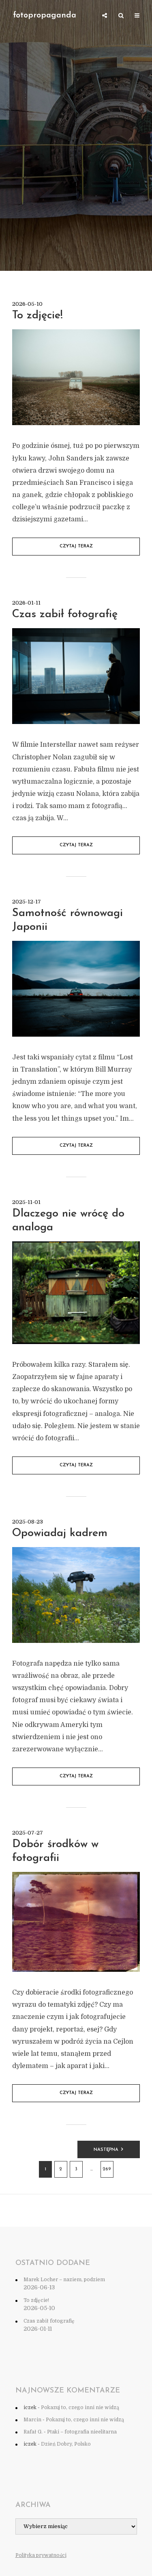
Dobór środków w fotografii (55, 1851)
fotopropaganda (45, 15)
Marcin (32, 2420)
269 (107, 2169)
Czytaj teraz (76, 546)
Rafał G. (33, 2432)
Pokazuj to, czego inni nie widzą (80, 2407)
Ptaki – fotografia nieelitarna (82, 2432)
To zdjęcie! (37, 316)
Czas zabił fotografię (65, 615)
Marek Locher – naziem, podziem (64, 2280)
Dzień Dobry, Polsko (66, 2444)
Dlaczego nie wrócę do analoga (68, 1221)
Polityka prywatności (41, 2555)
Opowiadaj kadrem (60, 1533)
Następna (106, 2150)
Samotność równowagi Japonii (67, 920)
